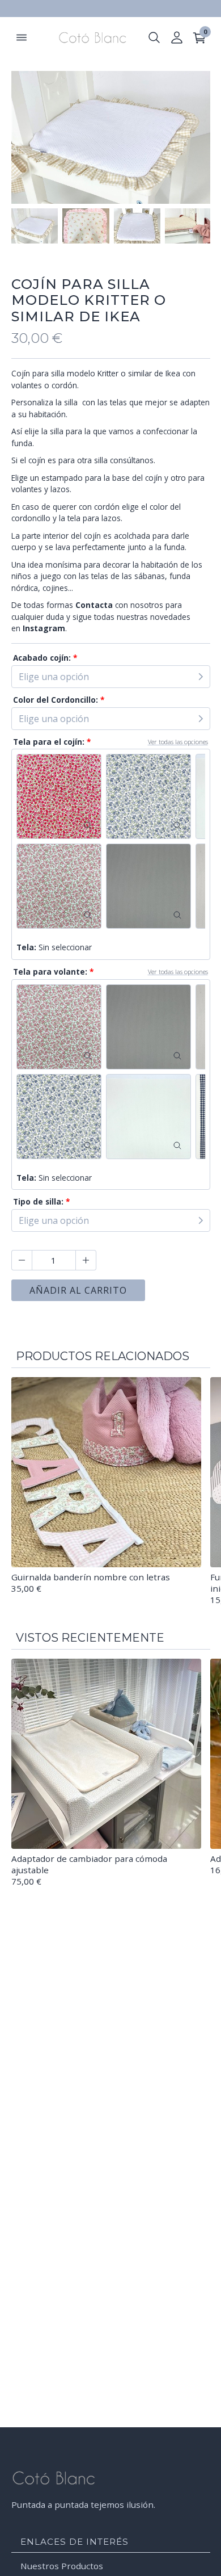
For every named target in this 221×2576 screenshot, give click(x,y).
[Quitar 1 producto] (22, 1260)
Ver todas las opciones (178, 742)
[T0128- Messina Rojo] (59, 796)
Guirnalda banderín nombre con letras (91, 1577)
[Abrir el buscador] (154, 37)
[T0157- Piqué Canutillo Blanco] (148, 1117)
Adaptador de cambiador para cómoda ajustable (89, 1864)
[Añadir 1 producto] (86, 1260)
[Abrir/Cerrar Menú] (22, 37)
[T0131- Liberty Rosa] (59, 886)
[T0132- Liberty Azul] (148, 796)
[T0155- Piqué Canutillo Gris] (148, 886)
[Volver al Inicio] (88, 37)
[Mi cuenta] (177, 37)
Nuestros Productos (62, 2566)
